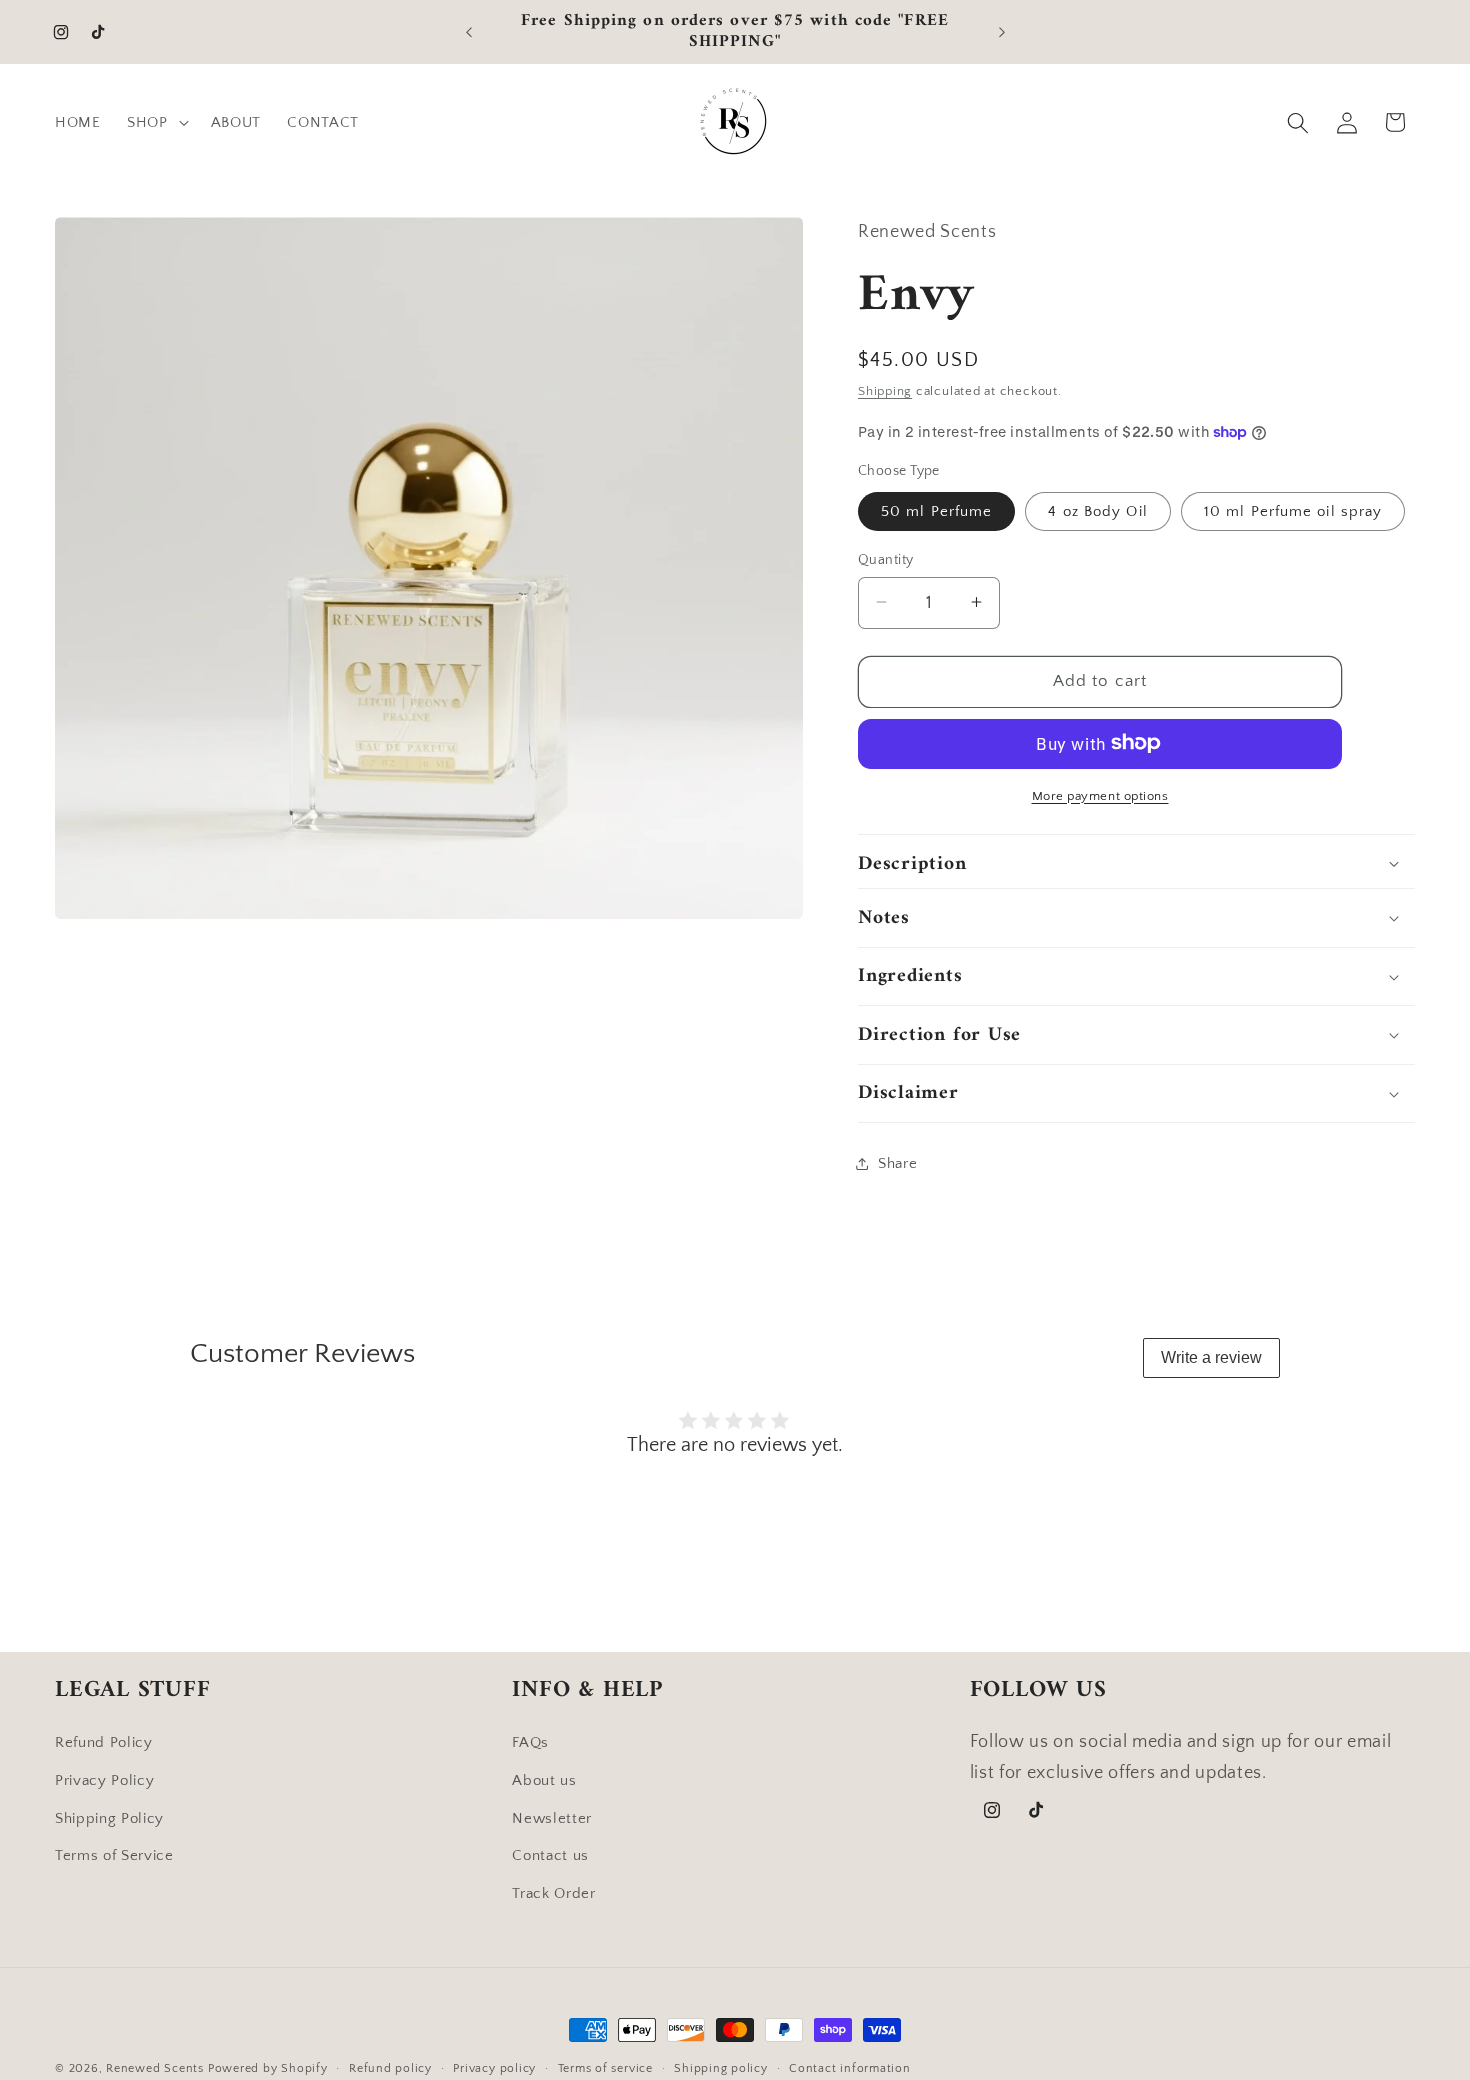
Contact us (550, 1855)
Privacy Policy (104, 1779)
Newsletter (552, 1817)
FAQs (530, 1742)
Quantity (886, 559)
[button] (156, 123)
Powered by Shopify (268, 2068)
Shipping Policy (109, 1817)
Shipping (885, 391)
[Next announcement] (1002, 32)
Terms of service (605, 2068)
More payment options (1100, 795)
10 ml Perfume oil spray (1293, 510)
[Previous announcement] (469, 32)
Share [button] (897, 1162)
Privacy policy (494, 2068)
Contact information (850, 2068)
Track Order (553, 1892)
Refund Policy (104, 1742)
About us (544, 1779)
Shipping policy (721, 2068)
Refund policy (390, 2068)
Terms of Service (114, 1855)
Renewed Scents (157, 2068)
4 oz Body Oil (1097, 510)
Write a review (1211, 1357)
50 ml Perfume (936, 510)
